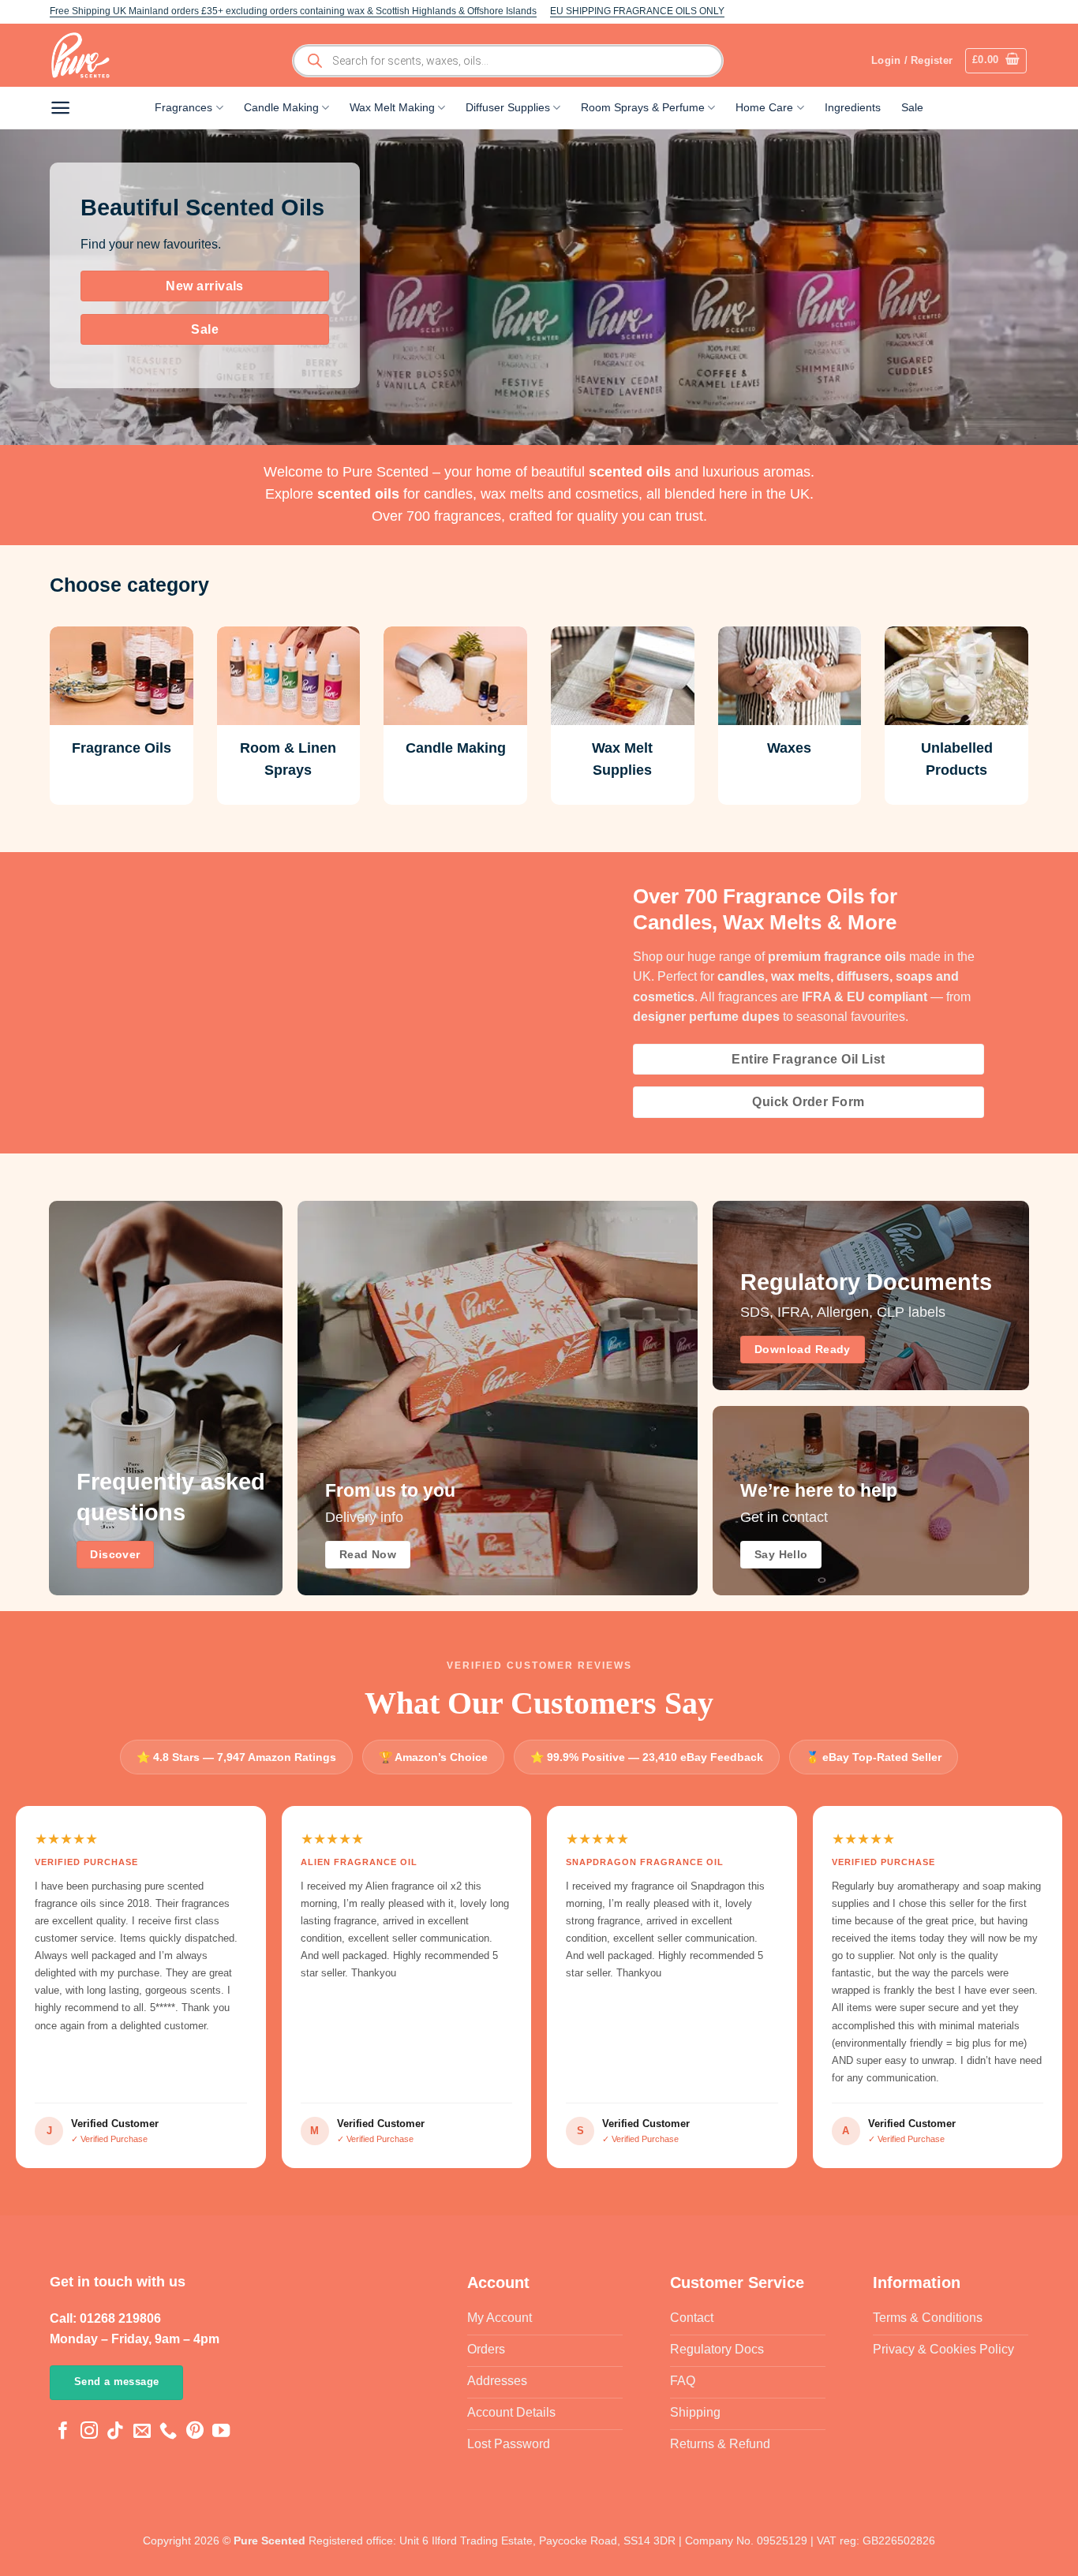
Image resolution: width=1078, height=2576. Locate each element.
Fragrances (183, 107)
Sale (912, 107)
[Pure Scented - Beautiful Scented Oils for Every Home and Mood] (85, 55)
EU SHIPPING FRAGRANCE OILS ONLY (637, 11)
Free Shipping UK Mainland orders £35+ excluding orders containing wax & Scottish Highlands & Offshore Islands (293, 11)
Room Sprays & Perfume (643, 107)
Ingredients (853, 107)
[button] (996, 61)
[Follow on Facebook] (63, 2432)
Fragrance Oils (122, 748)
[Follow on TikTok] (115, 2432)
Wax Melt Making (392, 107)
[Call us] (168, 2432)
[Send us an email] (142, 2432)
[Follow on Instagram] (89, 2432)
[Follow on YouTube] (221, 2432)
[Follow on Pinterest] (195, 2432)
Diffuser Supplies (508, 107)
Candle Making (281, 107)
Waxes (789, 748)
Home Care (764, 107)
